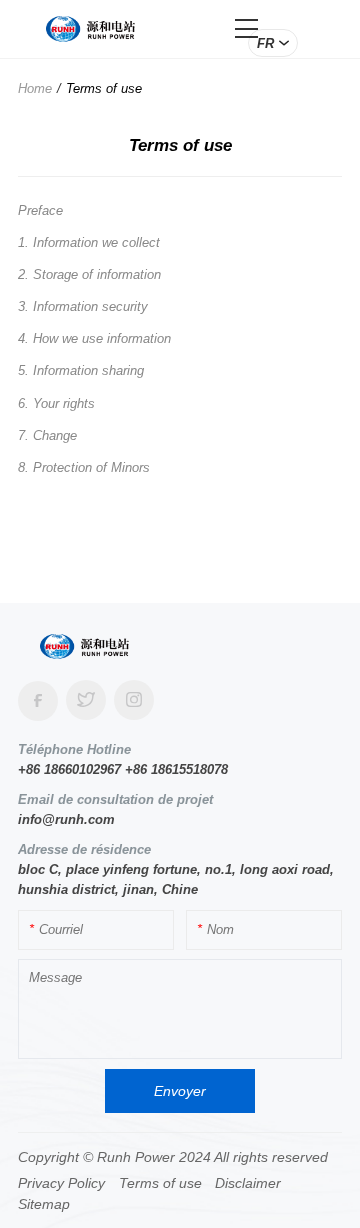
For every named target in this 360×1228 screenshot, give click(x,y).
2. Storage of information (89, 274)
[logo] (90, 28)
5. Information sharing (81, 370)
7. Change (47, 435)
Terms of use (104, 88)
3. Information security (83, 306)
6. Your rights (56, 403)
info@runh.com (66, 819)
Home (35, 88)
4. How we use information (94, 338)
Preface (40, 210)
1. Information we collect (89, 242)
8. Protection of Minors (84, 467)
